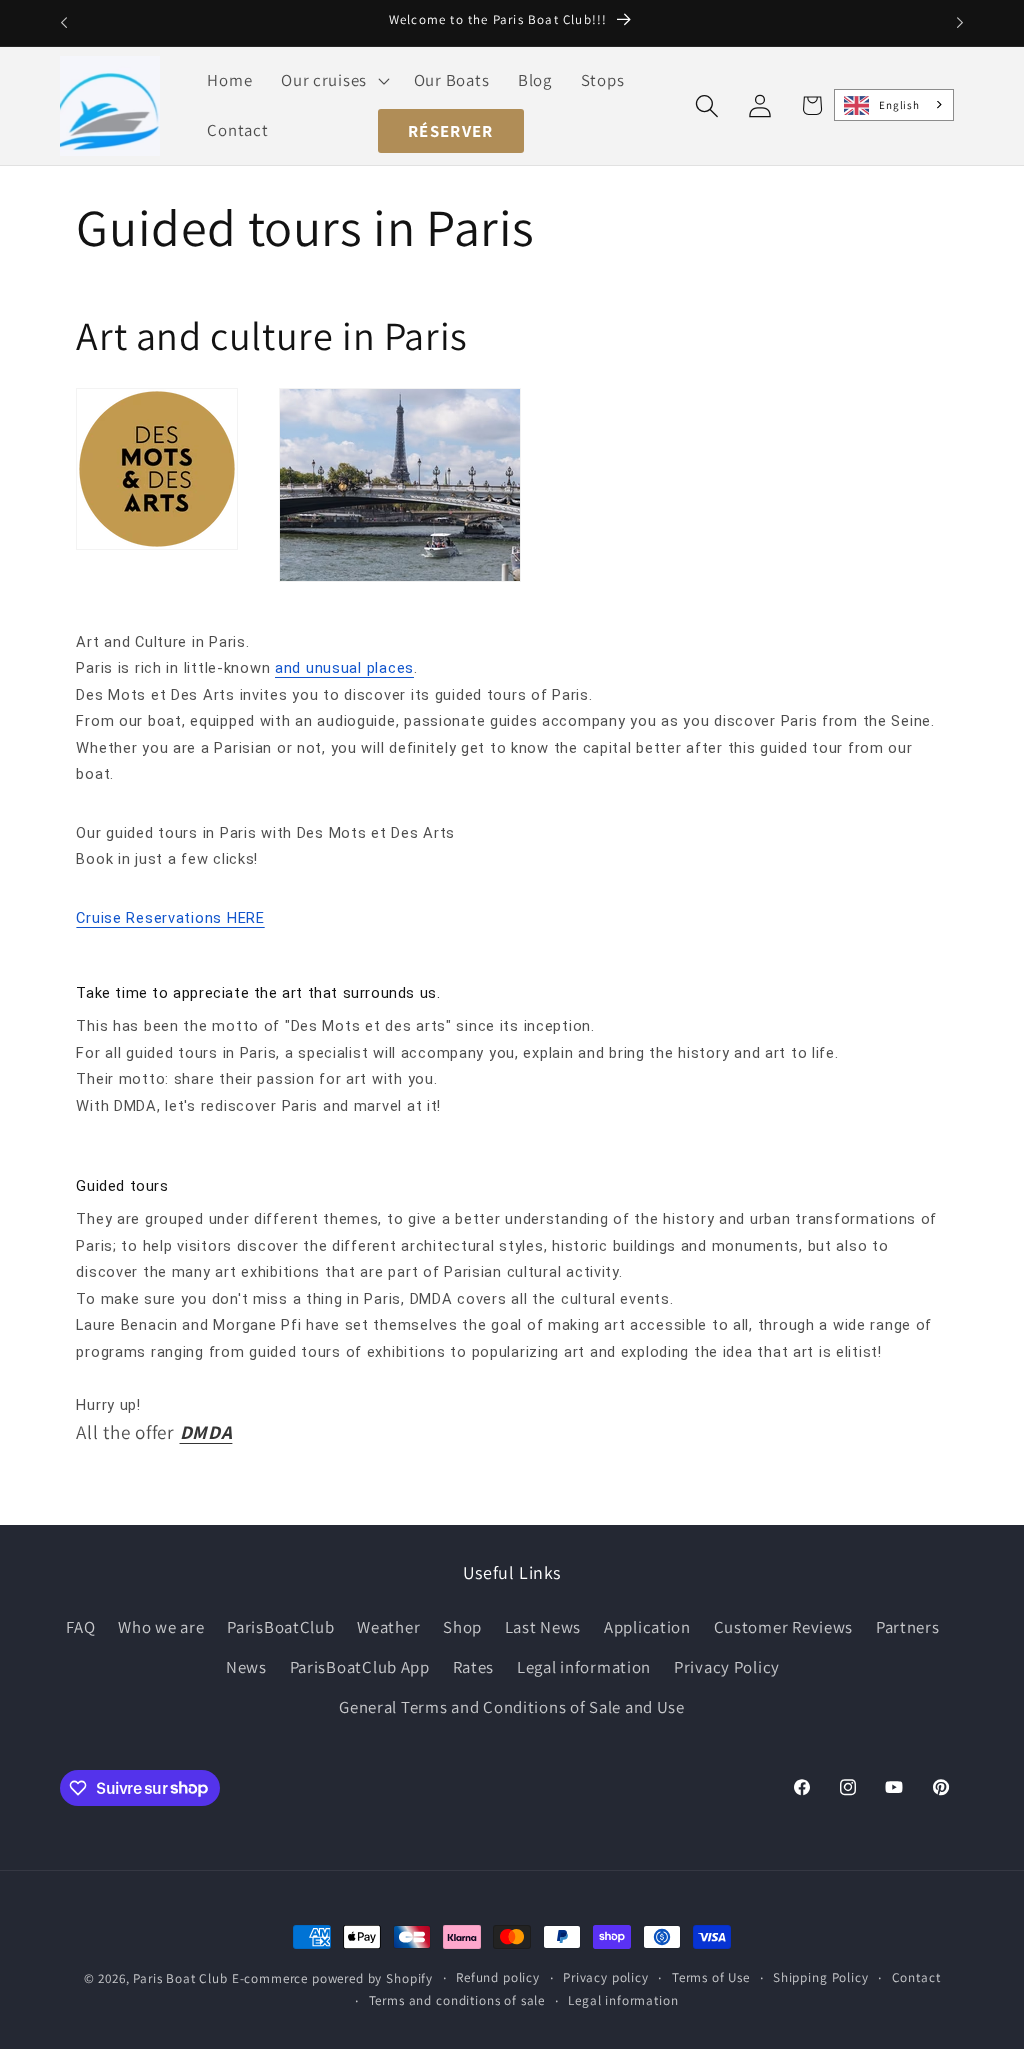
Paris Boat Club (180, 1978)
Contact (916, 1977)
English (899, 105)
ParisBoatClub (280, 1627)
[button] (333, 81)
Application (647, 1627)
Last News (543, 1627)
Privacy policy (606, 1977)
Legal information (584, 1667)
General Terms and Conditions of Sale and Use (512, 1707)
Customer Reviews (784, 1627)
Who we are (161, 1627)
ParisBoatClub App (360, 1667)
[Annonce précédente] (64, 23)
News (246, 1667)
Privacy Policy (727, 1667)
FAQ (80, 1627)
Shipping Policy (821, 1977)
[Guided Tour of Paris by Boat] (400, 579)
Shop (462, 1627)
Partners (908, 1627)
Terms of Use (711, 1977)
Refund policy (498, 1977)
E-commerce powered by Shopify (332, 1978)
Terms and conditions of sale (457, 2000)
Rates (474, 1667)
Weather (388, 1627)
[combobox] (894, 105)
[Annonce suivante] (960, 23)
